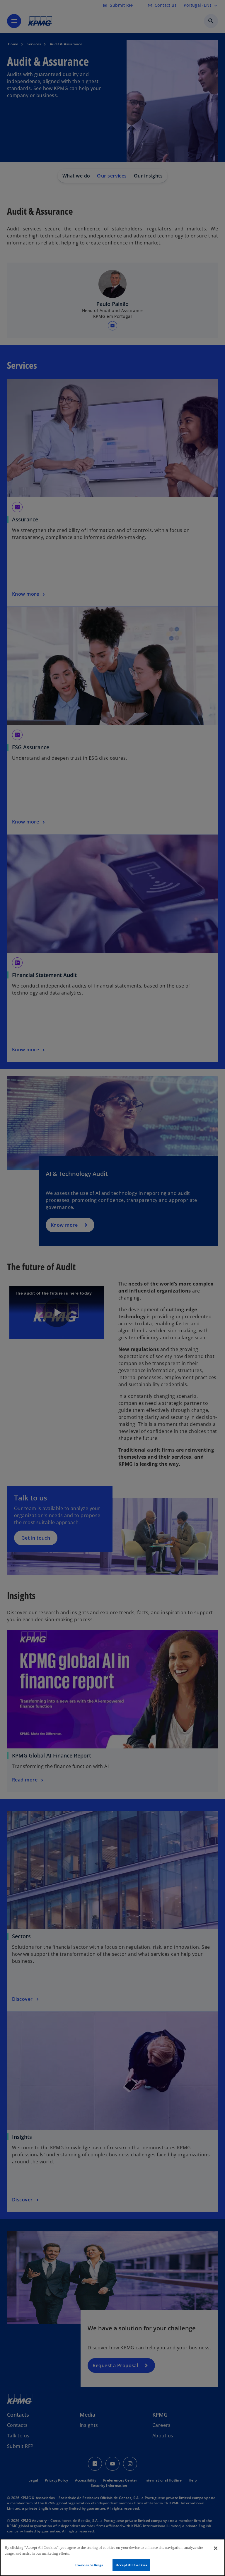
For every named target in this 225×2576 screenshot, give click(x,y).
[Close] (216, 2548)
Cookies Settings (89, 2565)
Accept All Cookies (131, 2565)
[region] (112, 2557)
